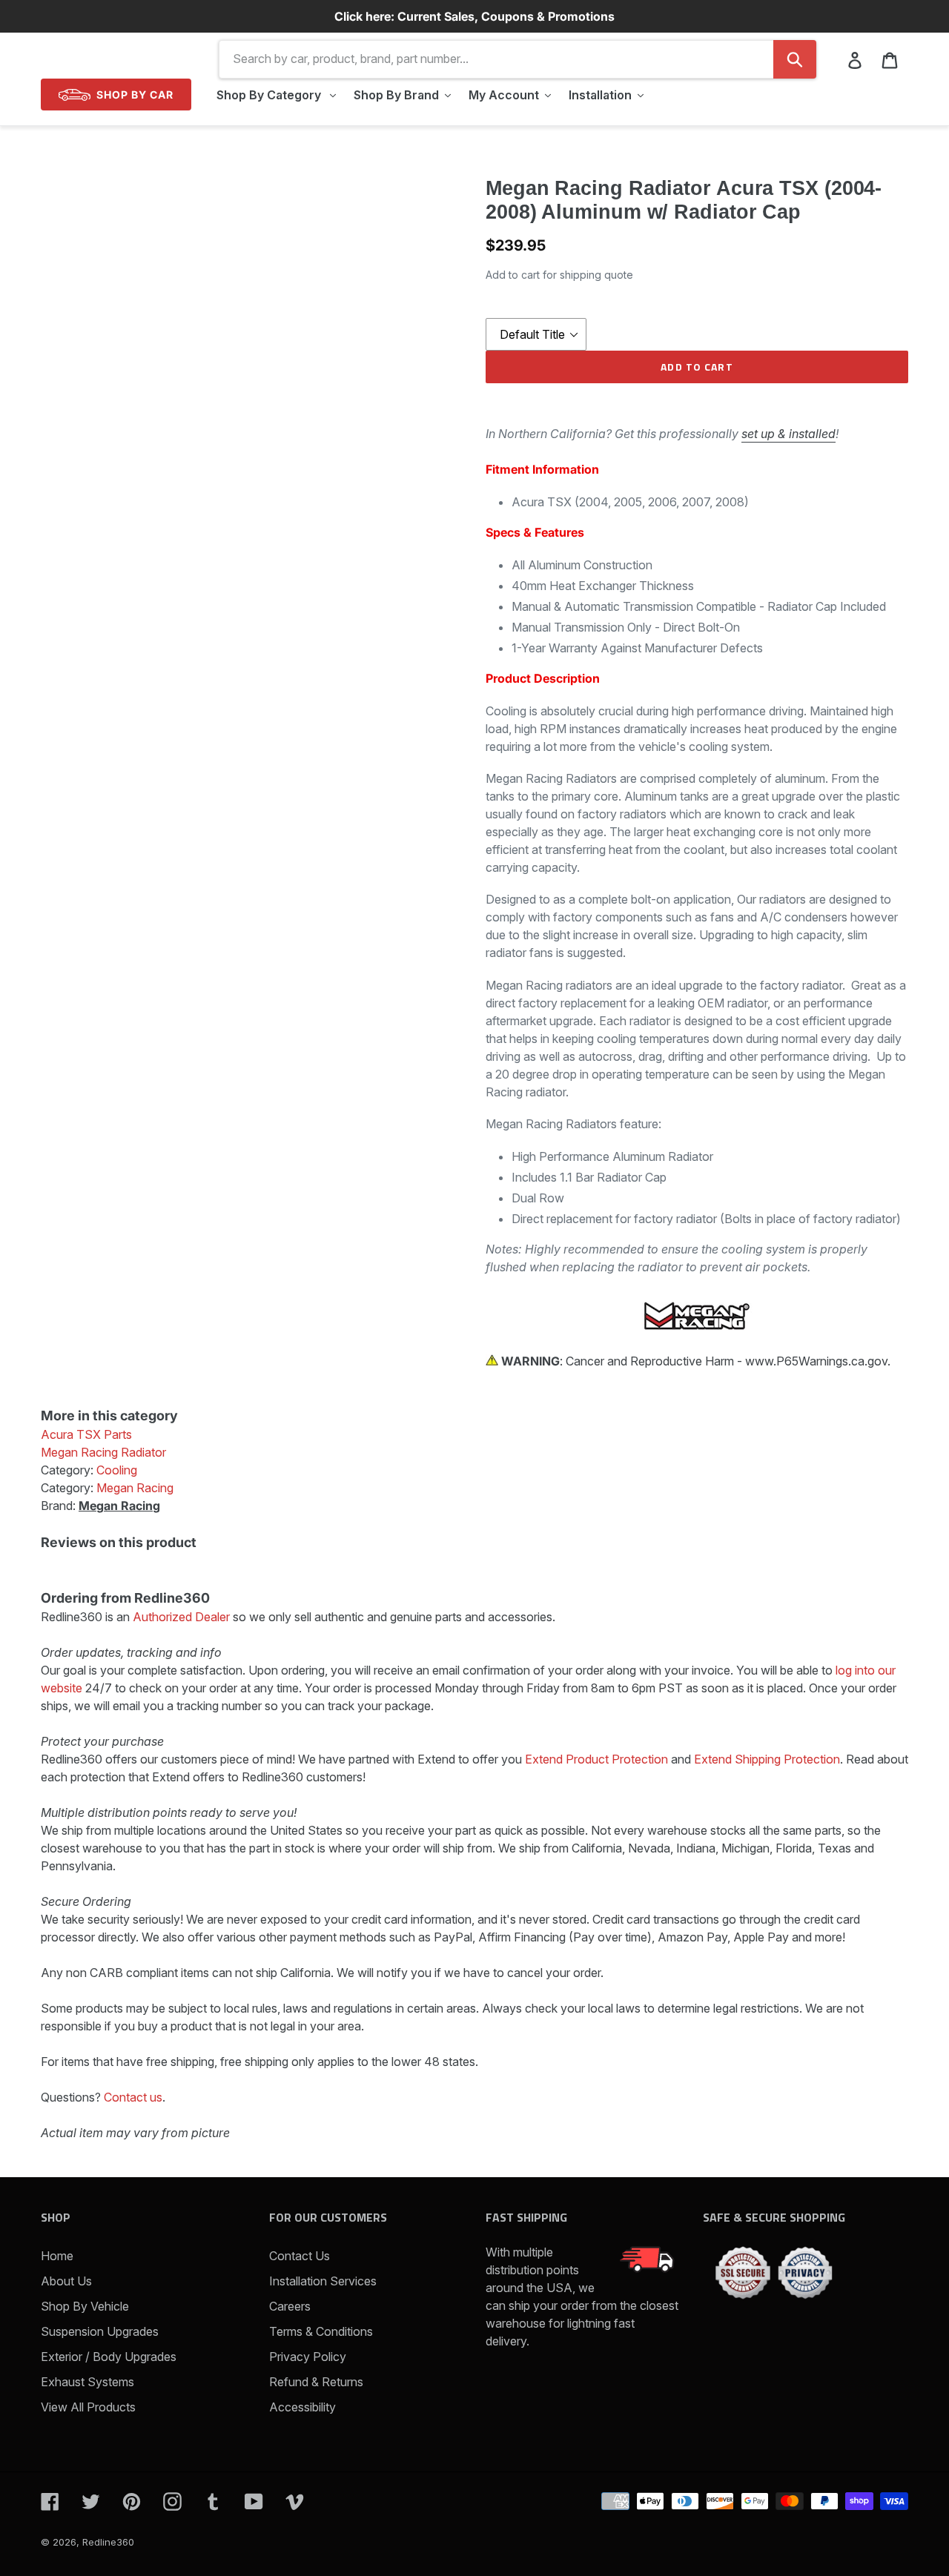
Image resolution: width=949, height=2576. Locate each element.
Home (57, 2256)
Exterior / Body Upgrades (109, 2357)
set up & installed (788, 434)
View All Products (88, 2407)
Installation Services (323, 2281)
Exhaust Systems (87, 2382)
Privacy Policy (308, 2357)
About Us (66, 2281)
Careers (290, 2306)
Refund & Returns (316, 2382)
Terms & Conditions (321, 2331)
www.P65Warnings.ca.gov (816, 1361)
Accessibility (302, 2407)
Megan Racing (119, 1506)
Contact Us (300, 2256)
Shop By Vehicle (85, 2306)
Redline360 (108, 2542)
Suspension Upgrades (100, 2331)
